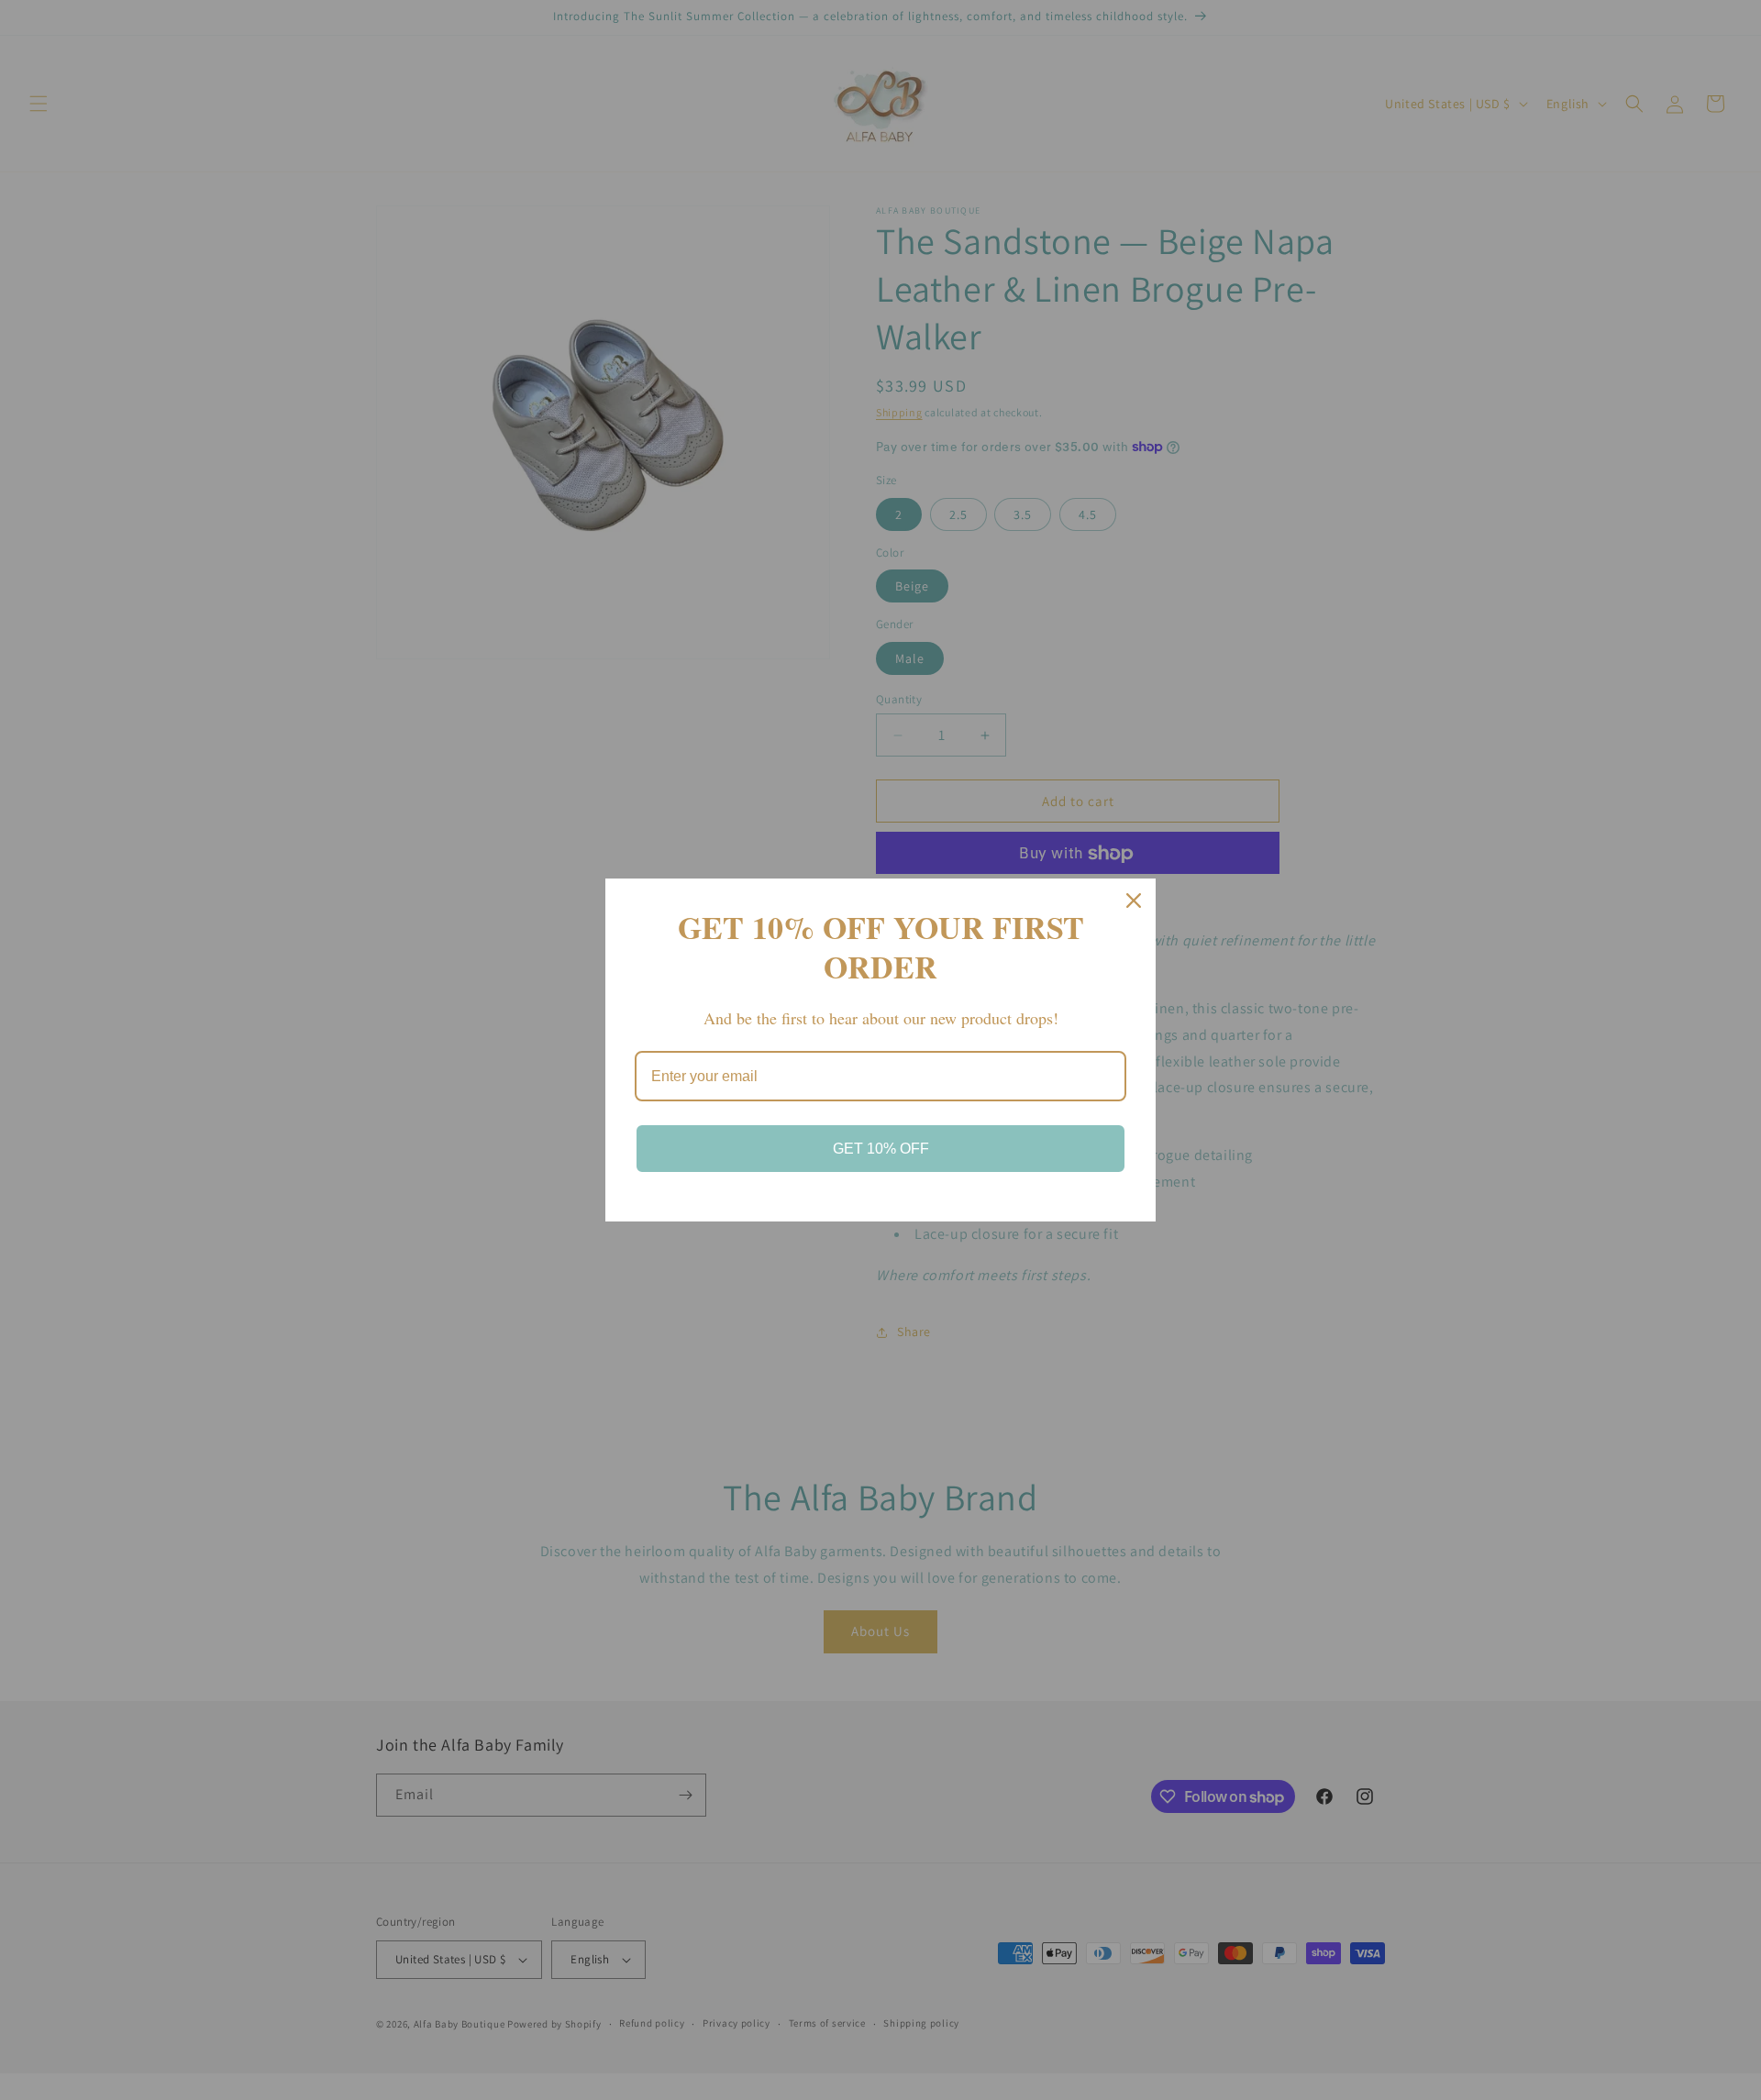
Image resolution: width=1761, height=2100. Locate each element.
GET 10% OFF (881, 1149)
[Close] (1134, 901)
